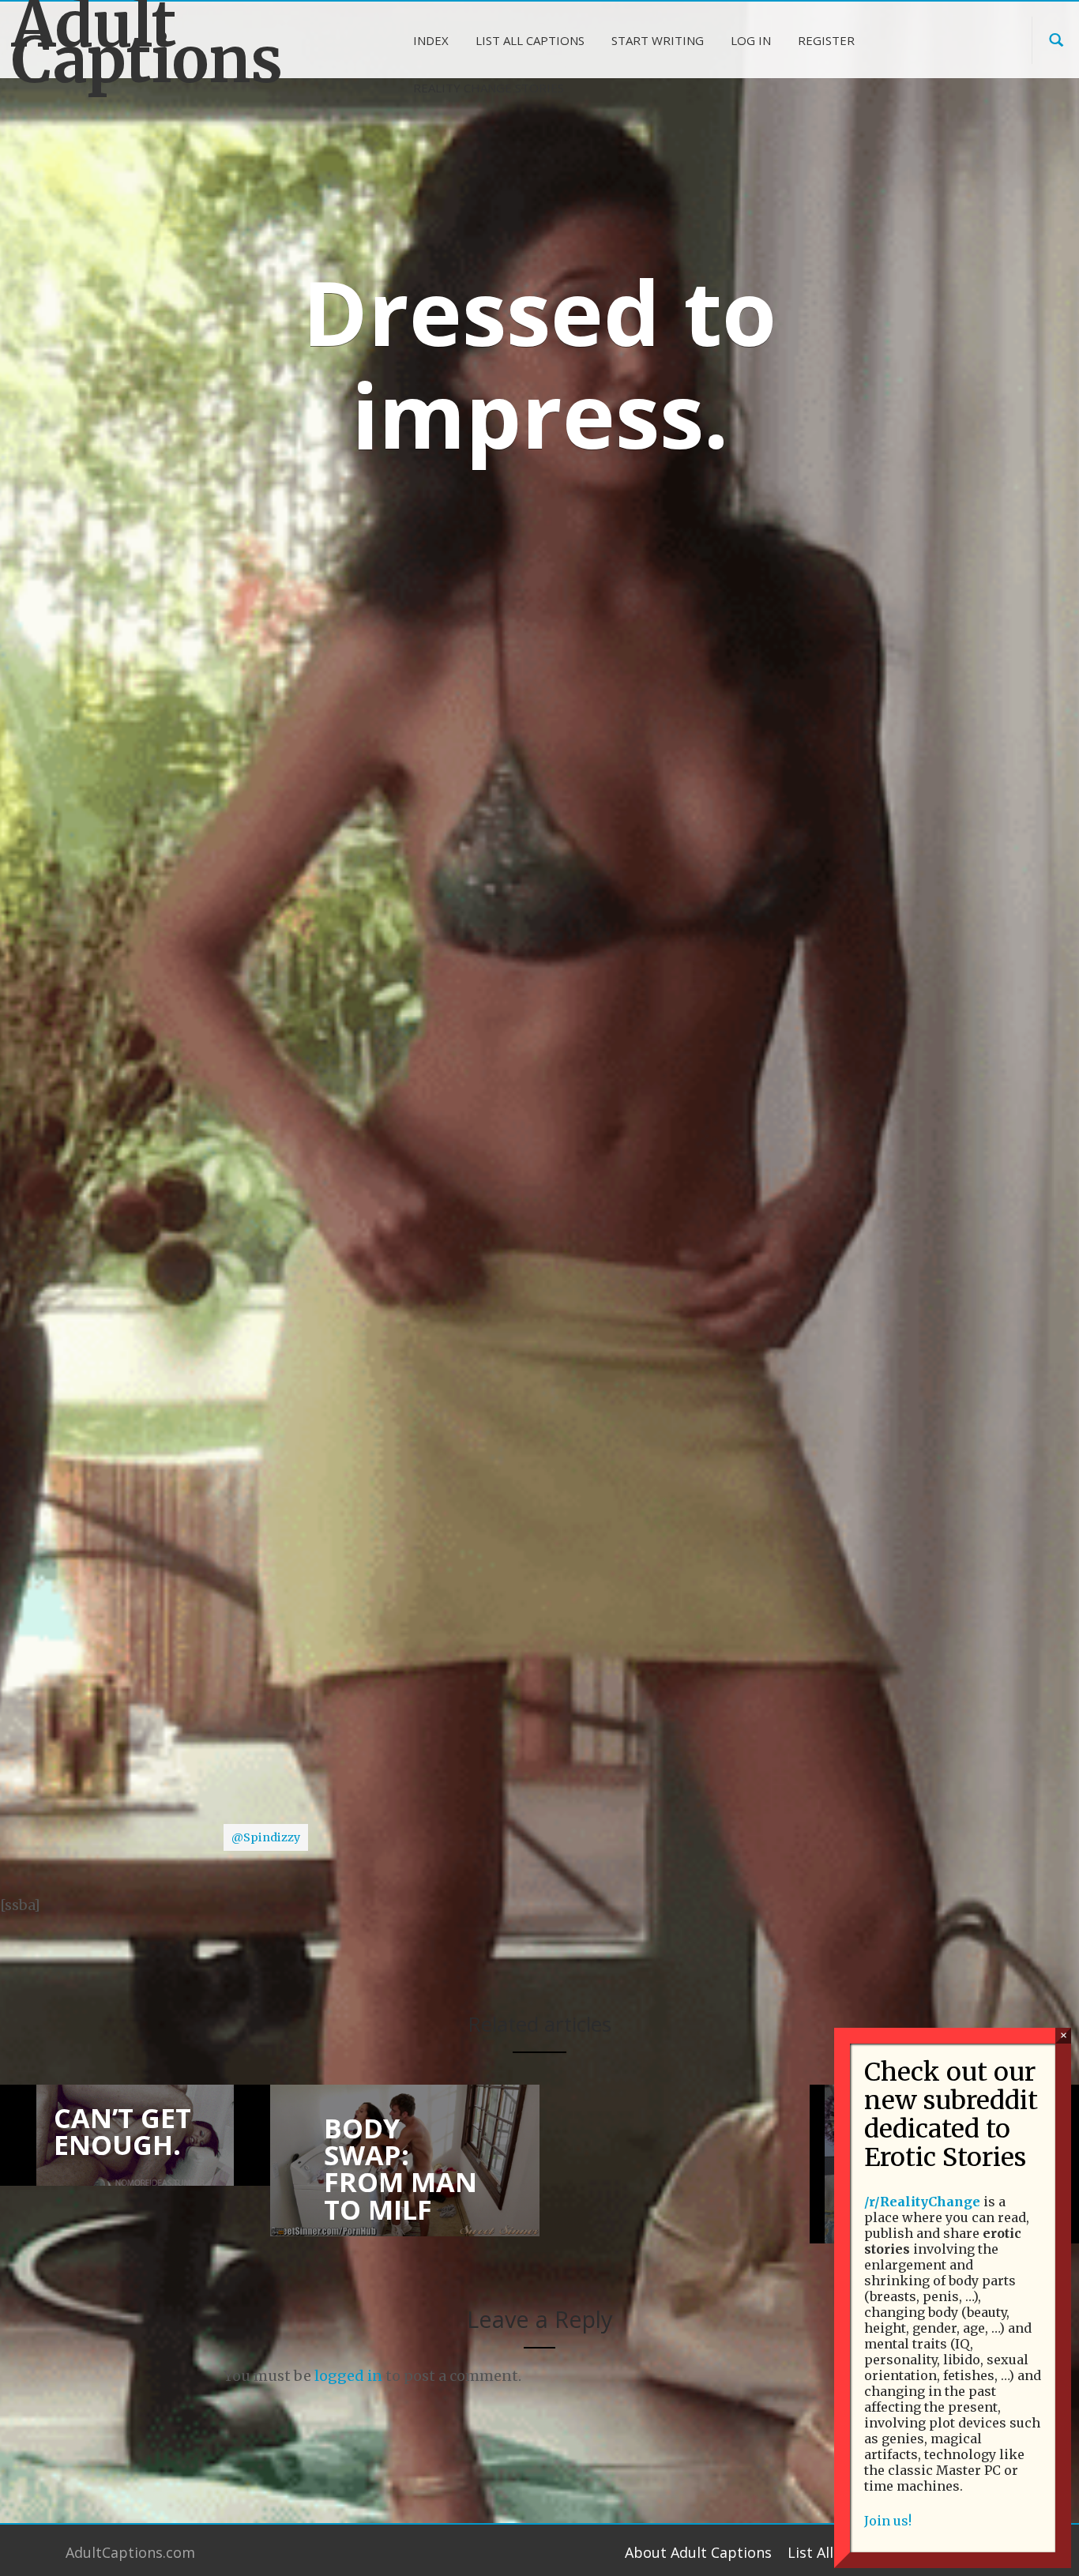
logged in (348, 2376)
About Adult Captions (698, 2552)
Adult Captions (135, 43)
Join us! (888, 2521)
